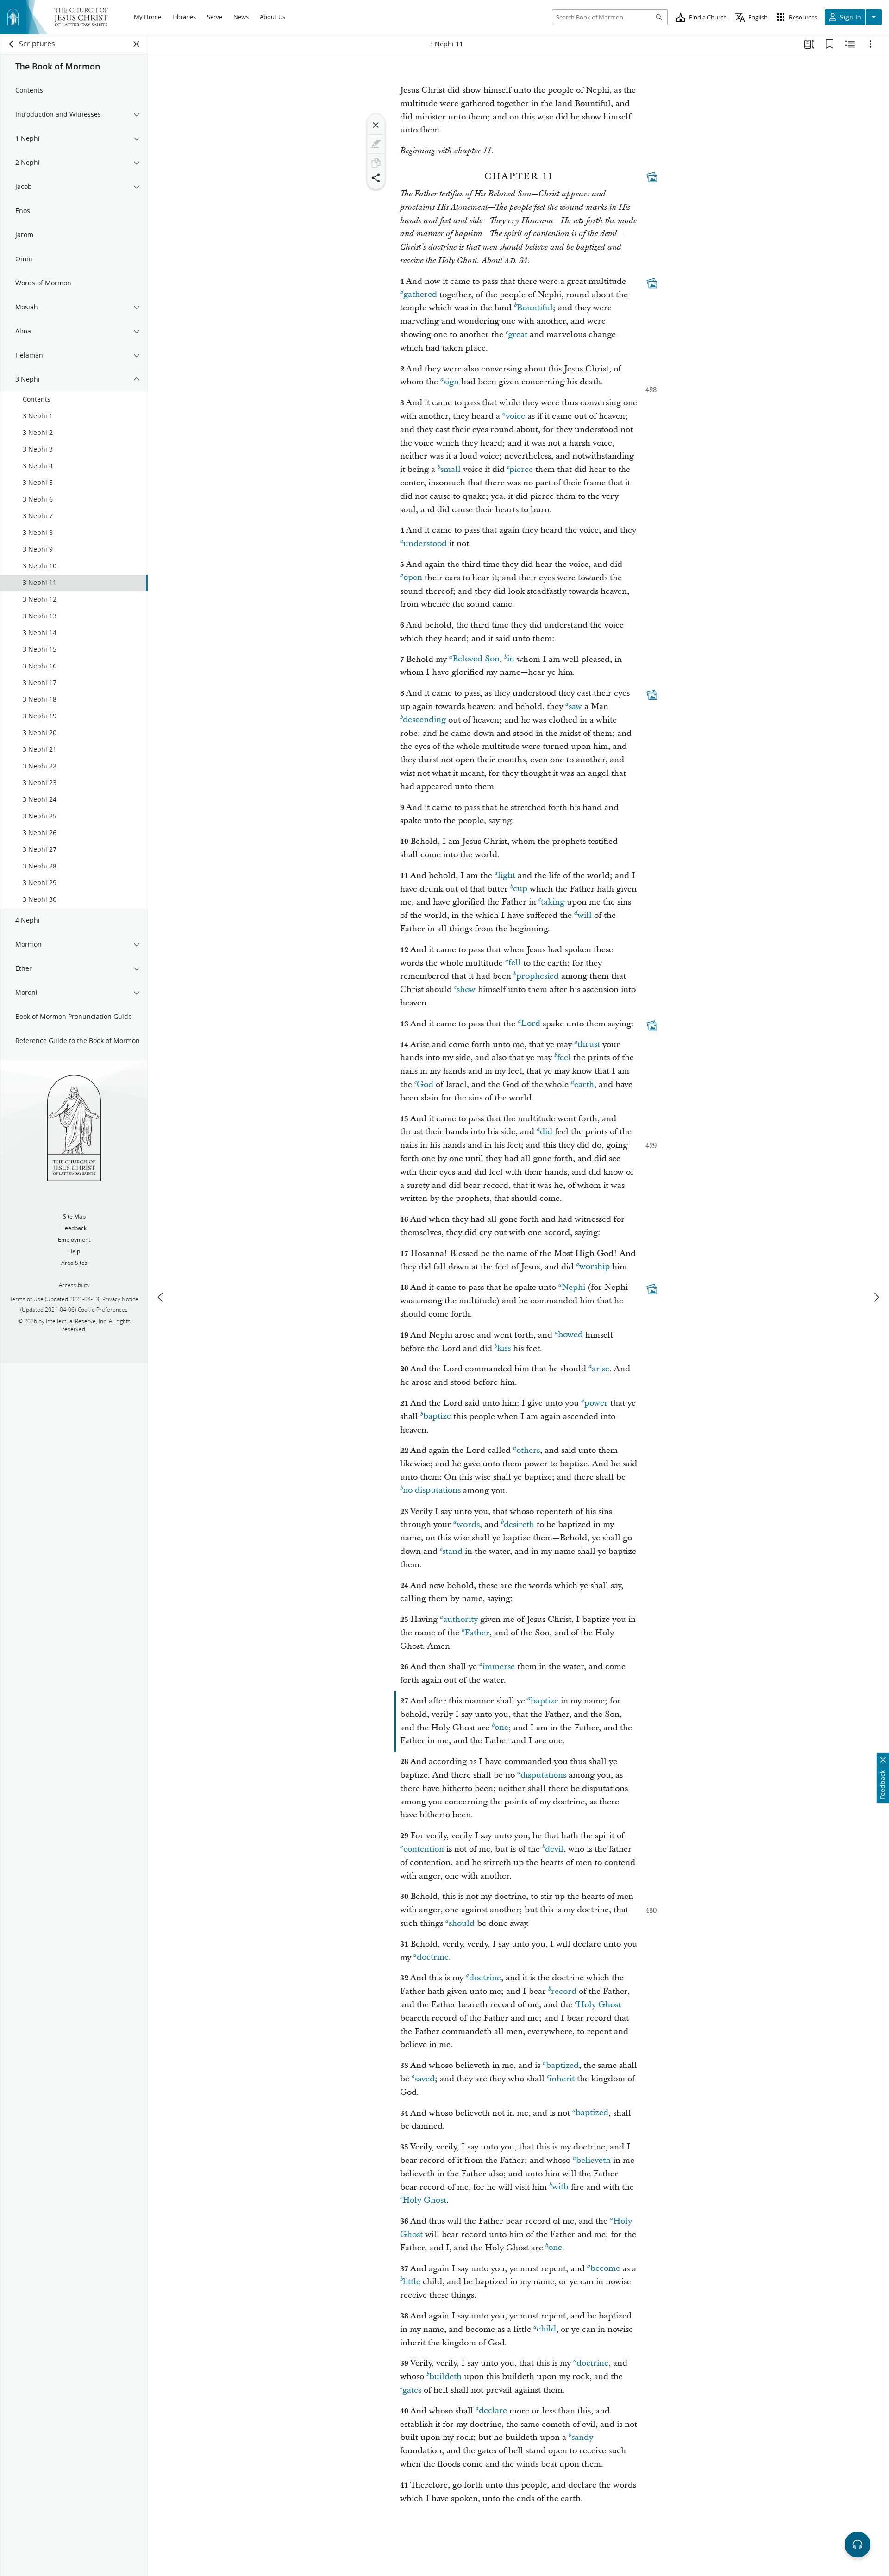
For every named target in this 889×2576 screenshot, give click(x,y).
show (466, 990)
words (468, 1524)
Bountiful (535, 308)
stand (452, 1551)
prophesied (538, 976)
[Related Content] (850, 44)
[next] (876, 1297)
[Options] (870, 44)
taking (553, 902)
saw (575, 707)
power (596, 1403)
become (605, 2269)
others (528, 1450)
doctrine (433, 1957)
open (413, 578)
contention (424, 1849)
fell (515, 963)
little (412, 2282)
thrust (589, 1045)
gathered (420, 295)
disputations (543, 1775)
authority (460, 1619)
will (585, 915)
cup (520, 889)
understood (425, 543)
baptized (562, 2065)
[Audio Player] (858, 2545)
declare (493, 2411)
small (451, 469)
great (518, 335)
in (511, 659)
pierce (521, 469)
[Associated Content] (652, 177)
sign (451, 382)
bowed (570, 1335)
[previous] (161, 1297)
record (564, 1991)
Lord (531, 1024)
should (462, 1923)
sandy (582, 2437)
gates (412, 2390)
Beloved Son (476, 659)
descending (424, 720)
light (507, 876)
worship (595, 1267)
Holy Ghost (599, 2005)
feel (564, 1058)
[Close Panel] (137, 44)
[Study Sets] (809, 44)
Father (477, 1633)
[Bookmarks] (830, 44)
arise (601, 1369)
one (501, 1728)
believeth (593, 2160)
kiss (504, 1348)
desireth (519, 1524)
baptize (437, 1417)
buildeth (445, 2377)
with (560, 2187)
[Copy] (376, 163)
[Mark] (376, 144)
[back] (12, 44)
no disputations (432, 1491)
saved (425, 2079)
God (425, 1084)
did (546, 1132)
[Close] (376, 125)
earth (584, 1084)
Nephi (573, 1287)
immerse (499, 1667)
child (546, 2329)
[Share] (376, 178)
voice (515, 416)
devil (554, 1849)
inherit (562, 2079)
